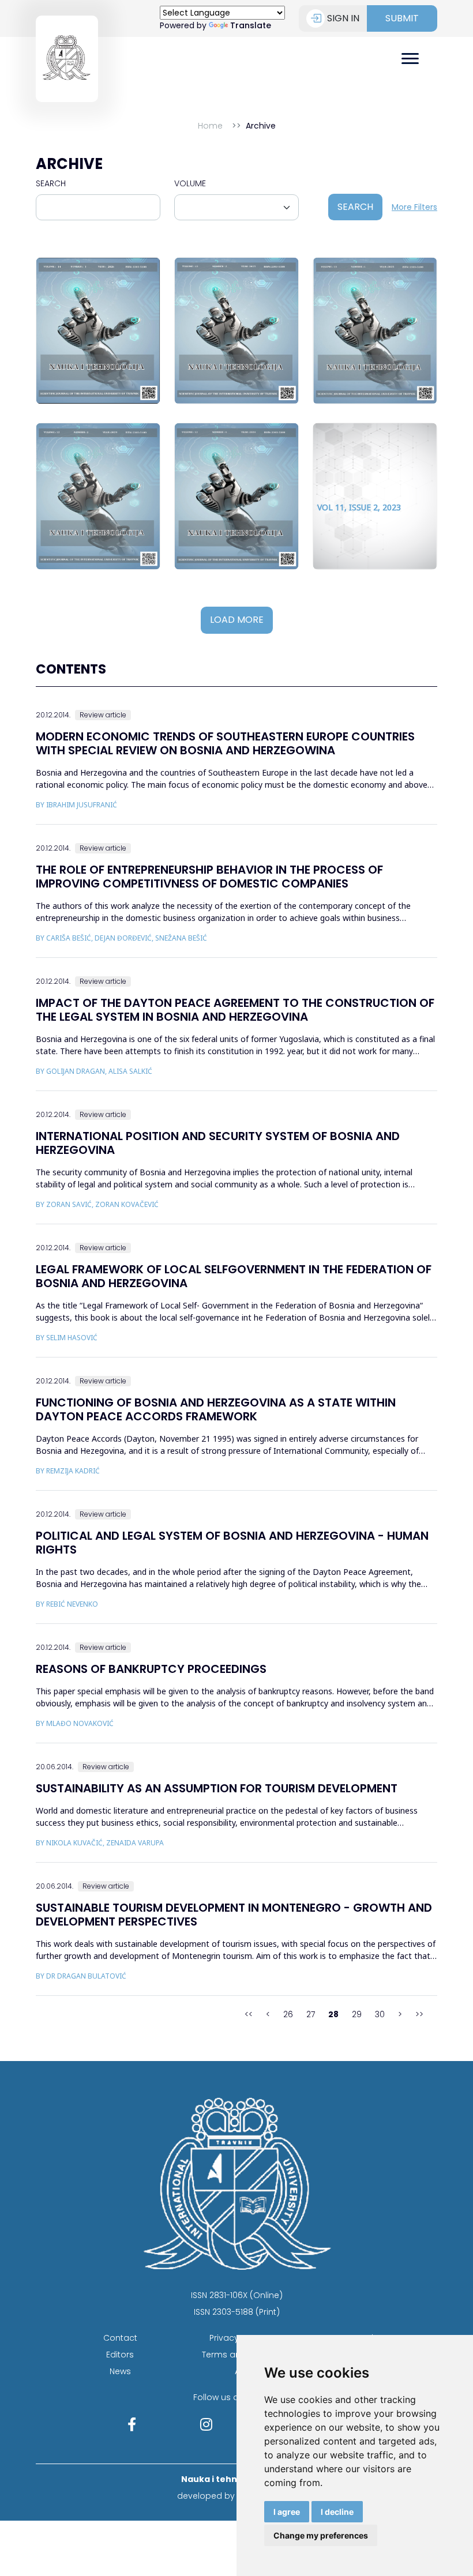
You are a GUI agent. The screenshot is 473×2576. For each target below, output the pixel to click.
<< (249, 2014)
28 (333, 2014)
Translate (251, 25)
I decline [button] (337, 2512)
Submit (402, 18)
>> (419, 2014)
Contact (120, 2338)
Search (51, 183)
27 (311, 2014)
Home (210, 126)
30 (380, 2014)
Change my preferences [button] (321, 2535)
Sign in (343, 18)
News (120, 2371)
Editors (120, 2355)
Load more (237, 620)
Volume (190, 183)
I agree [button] (287, 2512)
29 (357, 2014)
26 (288, 2014)
